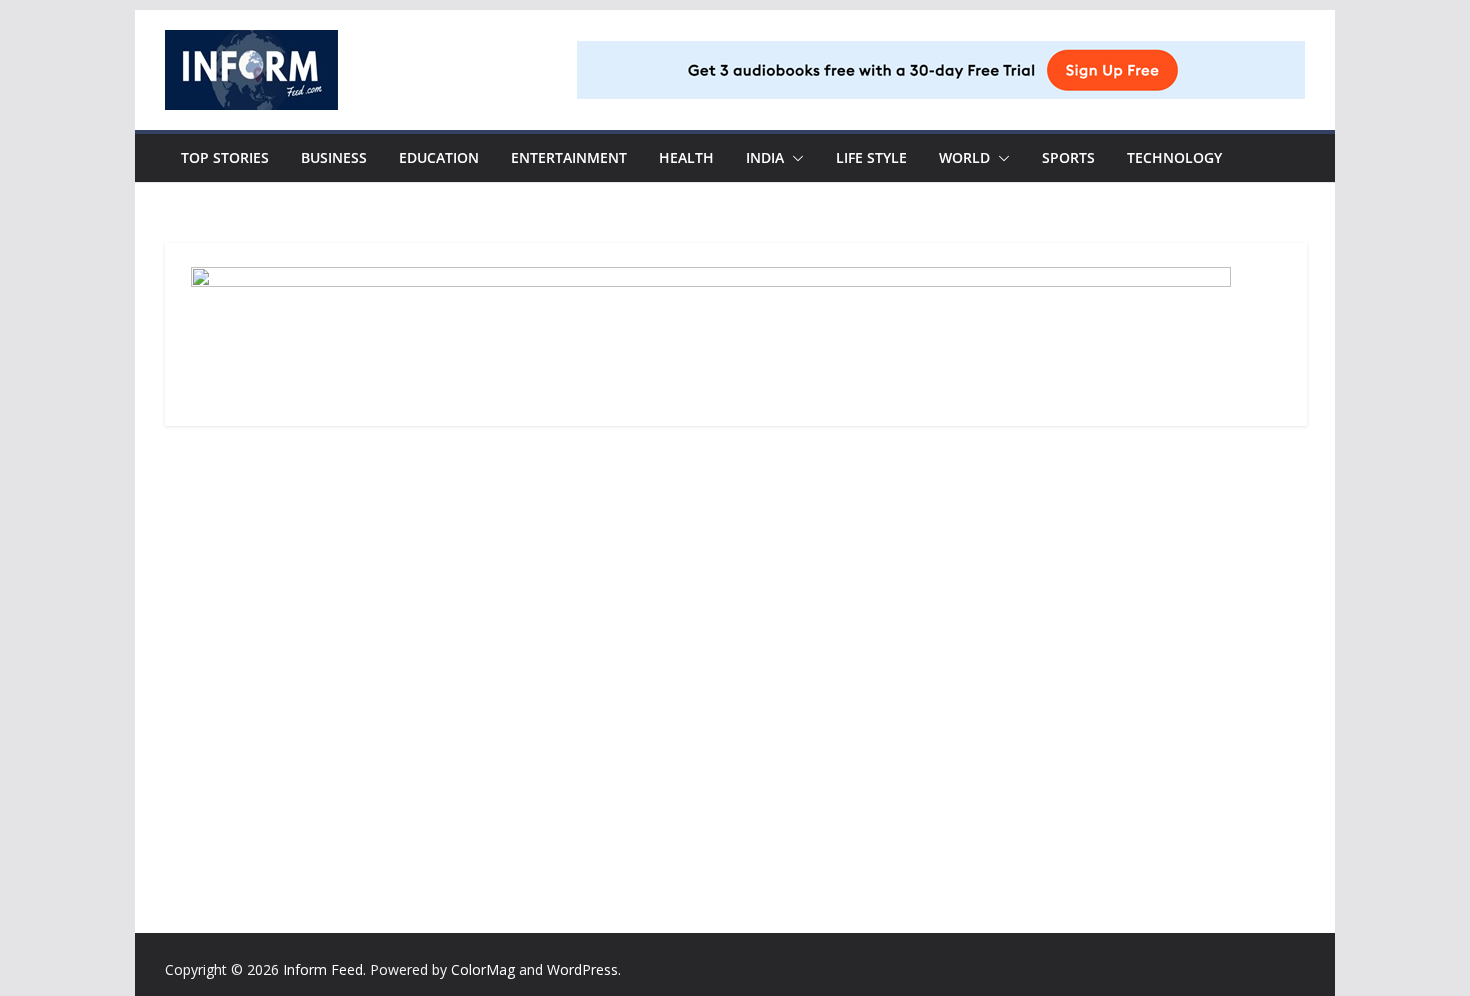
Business (334, 157)
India (765, 157)
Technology (1174, 157)
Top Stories (225, 157)
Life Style (871, 157)
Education (439, 157)
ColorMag (483, 969)
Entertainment (569, 157)
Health (686, 157)
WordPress (582, 969)
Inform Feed (323, 969)
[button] (794, 158)
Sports (1068, 157)
